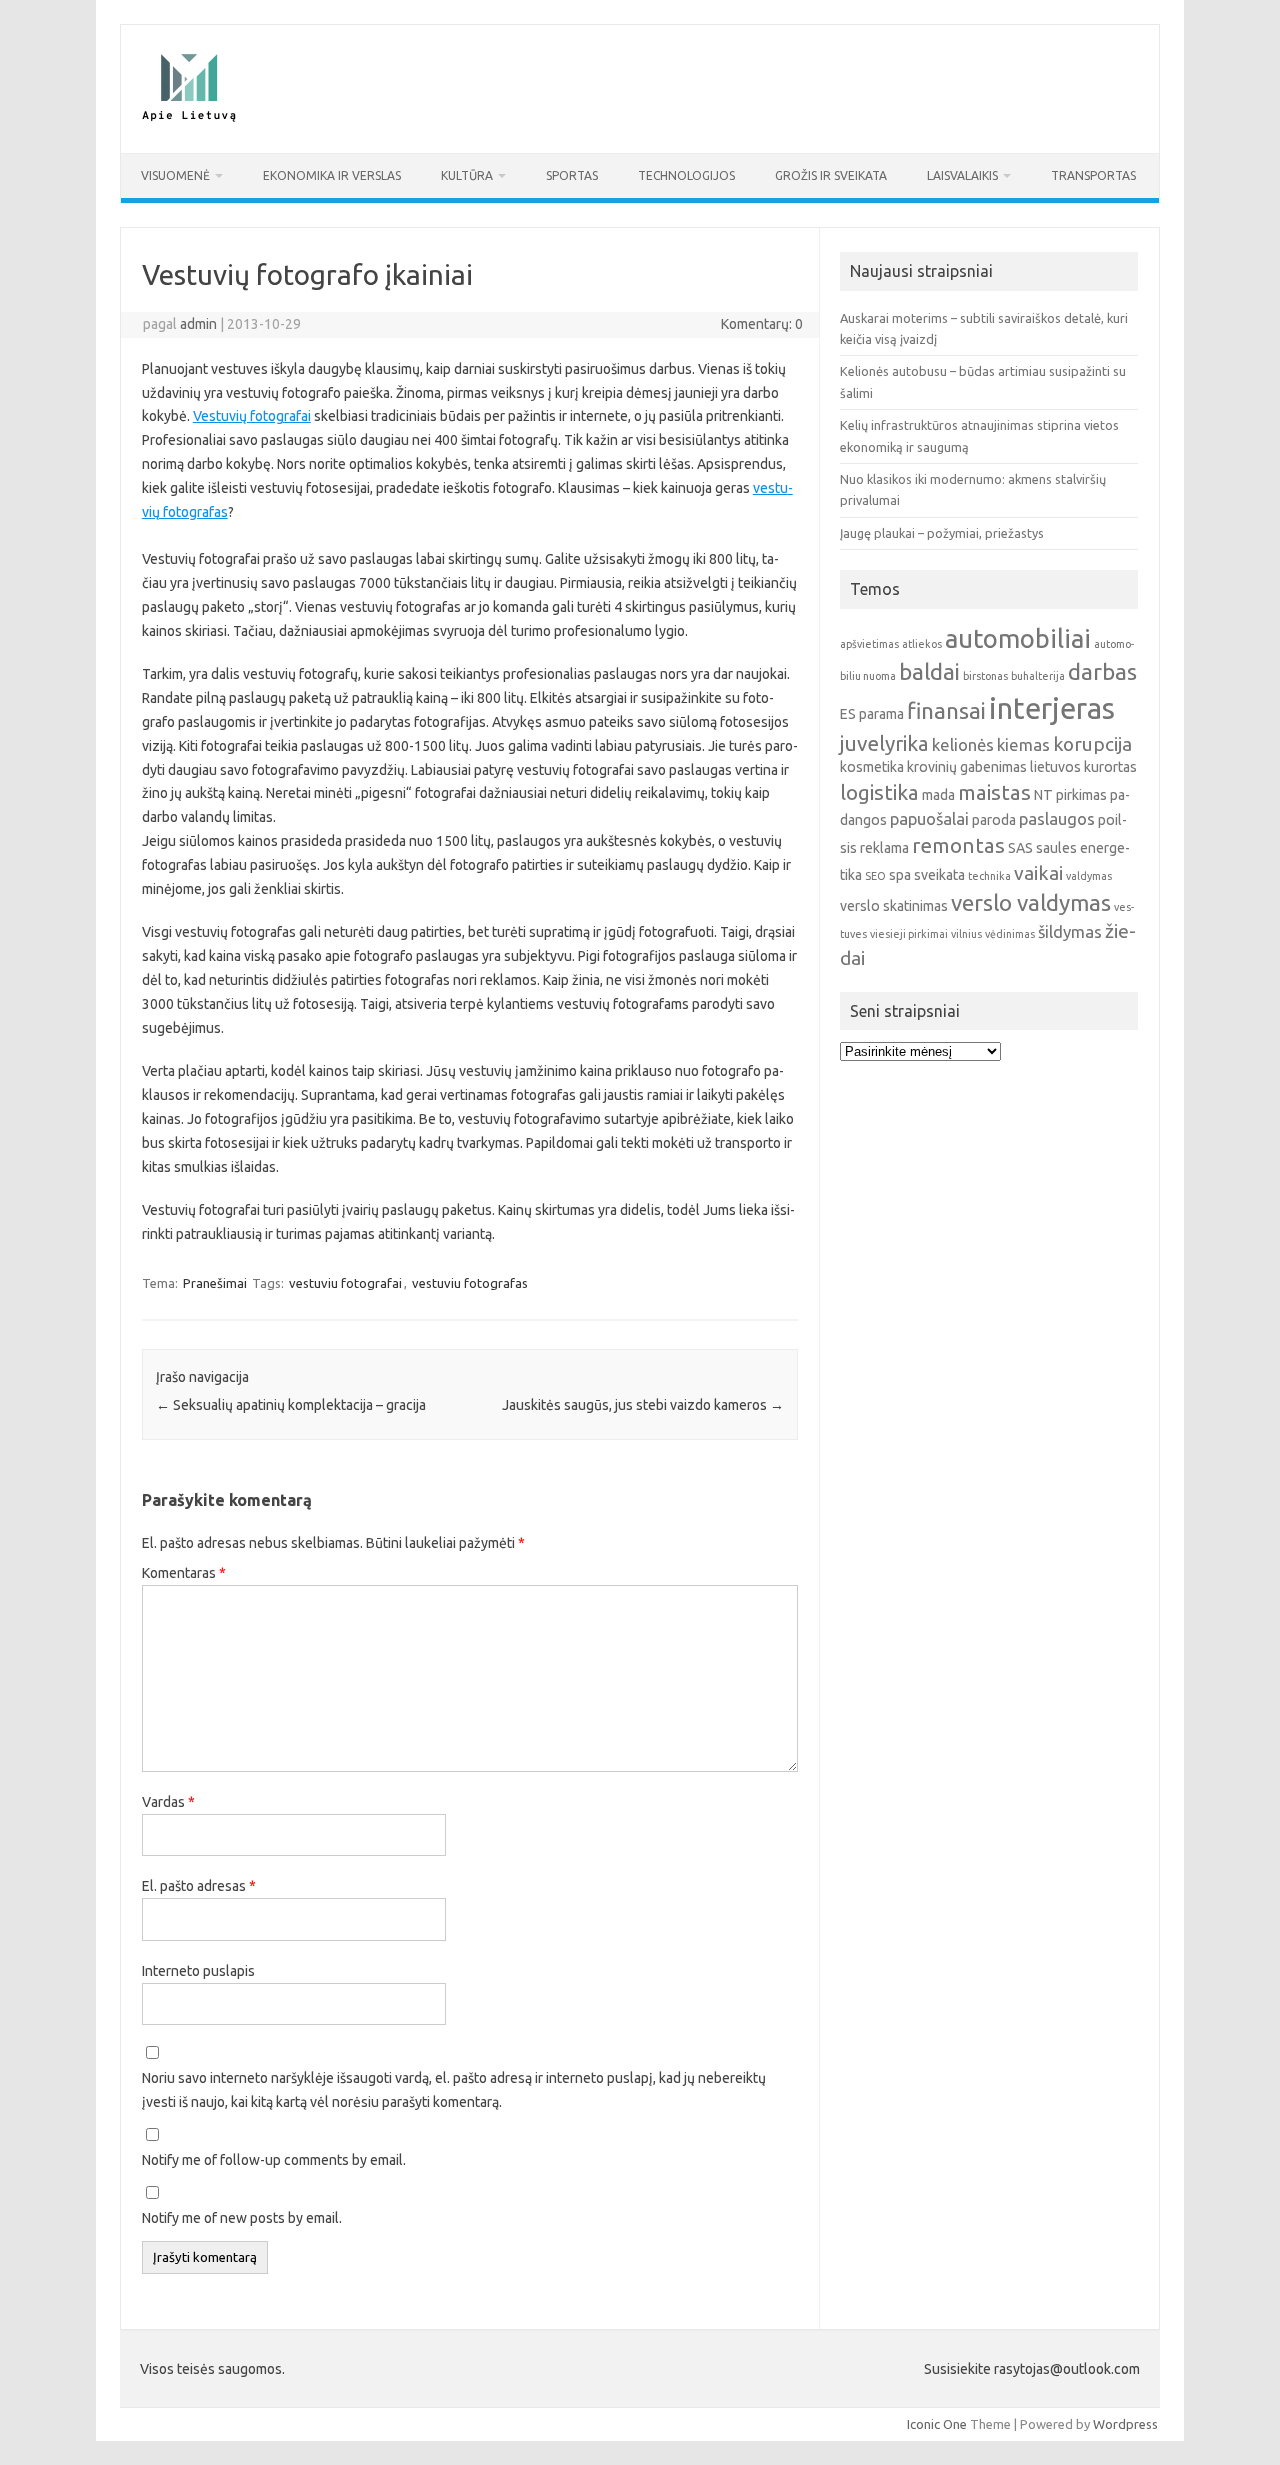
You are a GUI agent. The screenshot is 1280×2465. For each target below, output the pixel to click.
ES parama (872, 714)
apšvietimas (869, 644)
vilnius (966, 934)
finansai (946, 710)
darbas (1102, 671)
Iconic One (937, 2424)
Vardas (168, 1802)
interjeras (1052, 708)
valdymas (1089, 876)
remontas (958, 845)
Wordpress (1125, 2424)
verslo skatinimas (894, 906)
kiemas (1023, 744)
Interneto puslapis (198, 1971)
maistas (994, 792)
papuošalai (929, 818)
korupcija (1092, 744)
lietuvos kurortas (1083, 767)
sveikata (939, 875)
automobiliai (1018, 638)
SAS (1020, 848)
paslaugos (1057, 818)
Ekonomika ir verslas (332, 175)
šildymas (1070, 931)
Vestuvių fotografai (252, 416)
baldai (929, 671)
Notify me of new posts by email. (242, 2218)
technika (989, 876)
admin (198, 324)
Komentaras (184, 1573)
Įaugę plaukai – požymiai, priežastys (942, 533)
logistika (879, 792)
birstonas (985, 676)
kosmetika (872, 767)
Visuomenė (175, 175)
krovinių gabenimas (967, 767)
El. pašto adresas (199, 1886)
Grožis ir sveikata (831, 175)
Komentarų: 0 (762, 324)
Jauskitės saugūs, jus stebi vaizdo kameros (643, 1405)
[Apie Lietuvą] (188, 119)
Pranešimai (215, 1283)
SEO (875, 876)
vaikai (1038, 873)
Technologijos (686, 175)
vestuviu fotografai (345, 1283)
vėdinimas (1010, 934)
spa (900, 875)
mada (938, 795)
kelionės (963, 744)
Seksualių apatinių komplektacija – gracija (291, 1405)
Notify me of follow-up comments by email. (274, 2160)
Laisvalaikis (962, 175)
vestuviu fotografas (470, 1283)
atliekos (922, 644)
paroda (994, 820)
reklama (884, 848)
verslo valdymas (1031, 902)
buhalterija (1038, 676)
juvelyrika (884, 743)
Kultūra (467, 175)
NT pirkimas (1070, 795)
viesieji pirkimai (909, 934)
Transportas (1093, 175)
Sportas (572, 175)
